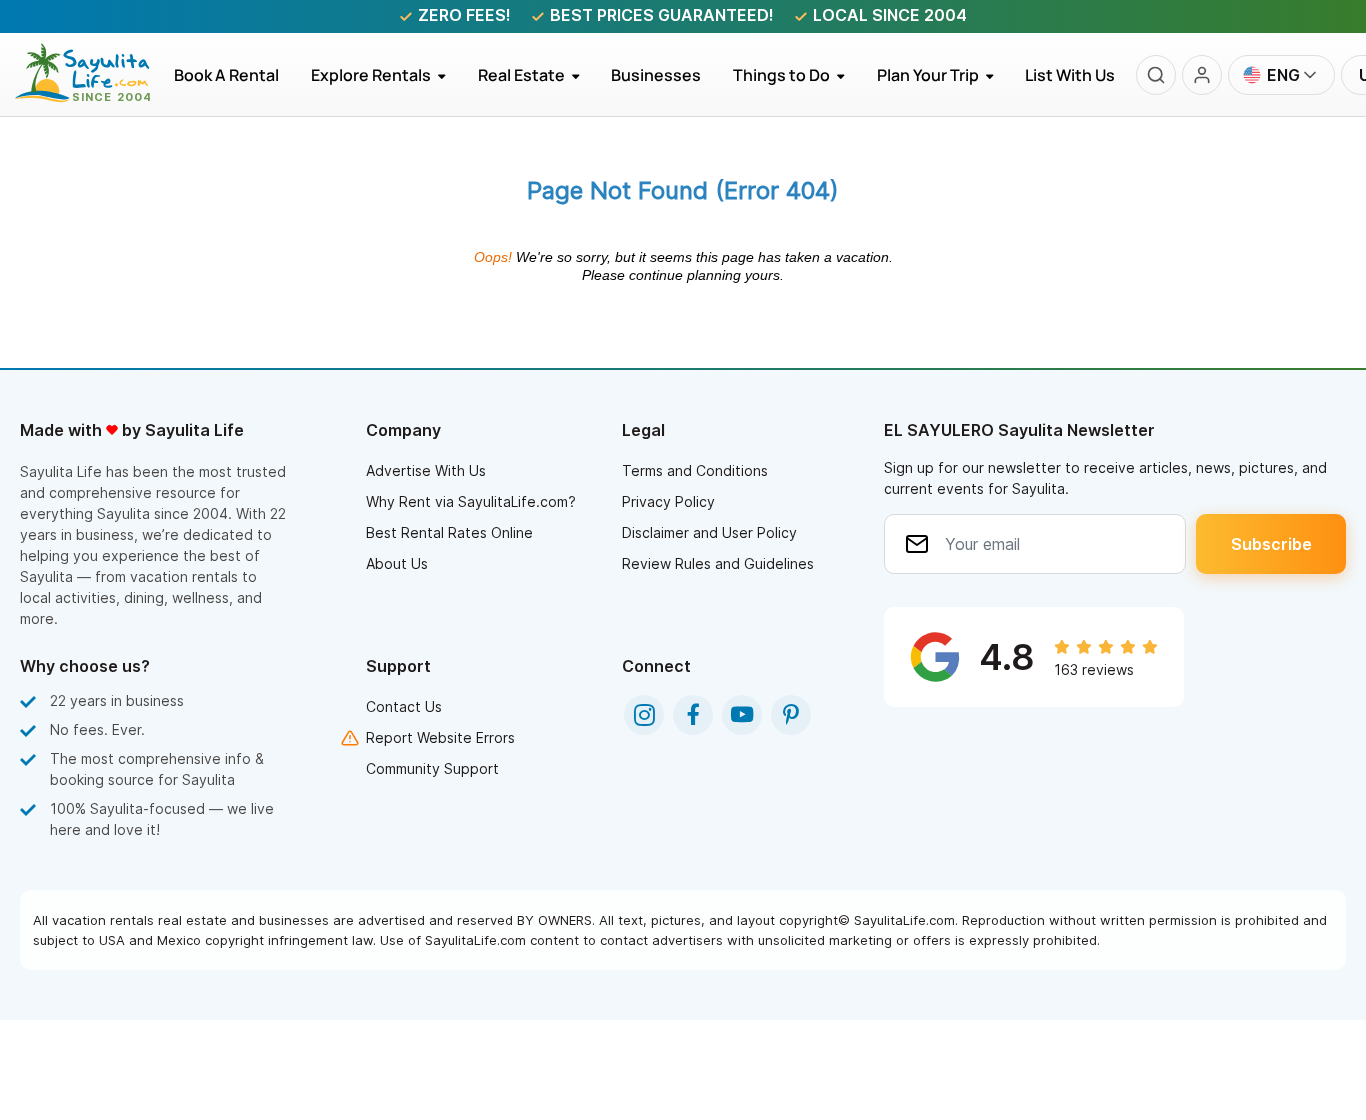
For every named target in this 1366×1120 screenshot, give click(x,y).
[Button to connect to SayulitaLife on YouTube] (742, 715)
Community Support (432, 768)
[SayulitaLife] (94, 97)
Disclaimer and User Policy (709, 532)
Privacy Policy (668, 501)
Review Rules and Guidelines (718, 563)
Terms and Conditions (695, 470)
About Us (397, 563)
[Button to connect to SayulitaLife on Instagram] (644, 715)
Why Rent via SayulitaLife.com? (471, 501)
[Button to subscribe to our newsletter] (1271, 544)
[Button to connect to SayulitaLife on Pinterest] (791, 715)
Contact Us (404, 706)
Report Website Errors (440, 737)
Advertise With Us (426, 470)
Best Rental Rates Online (449, 532)
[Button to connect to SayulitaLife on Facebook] (693, 715)
